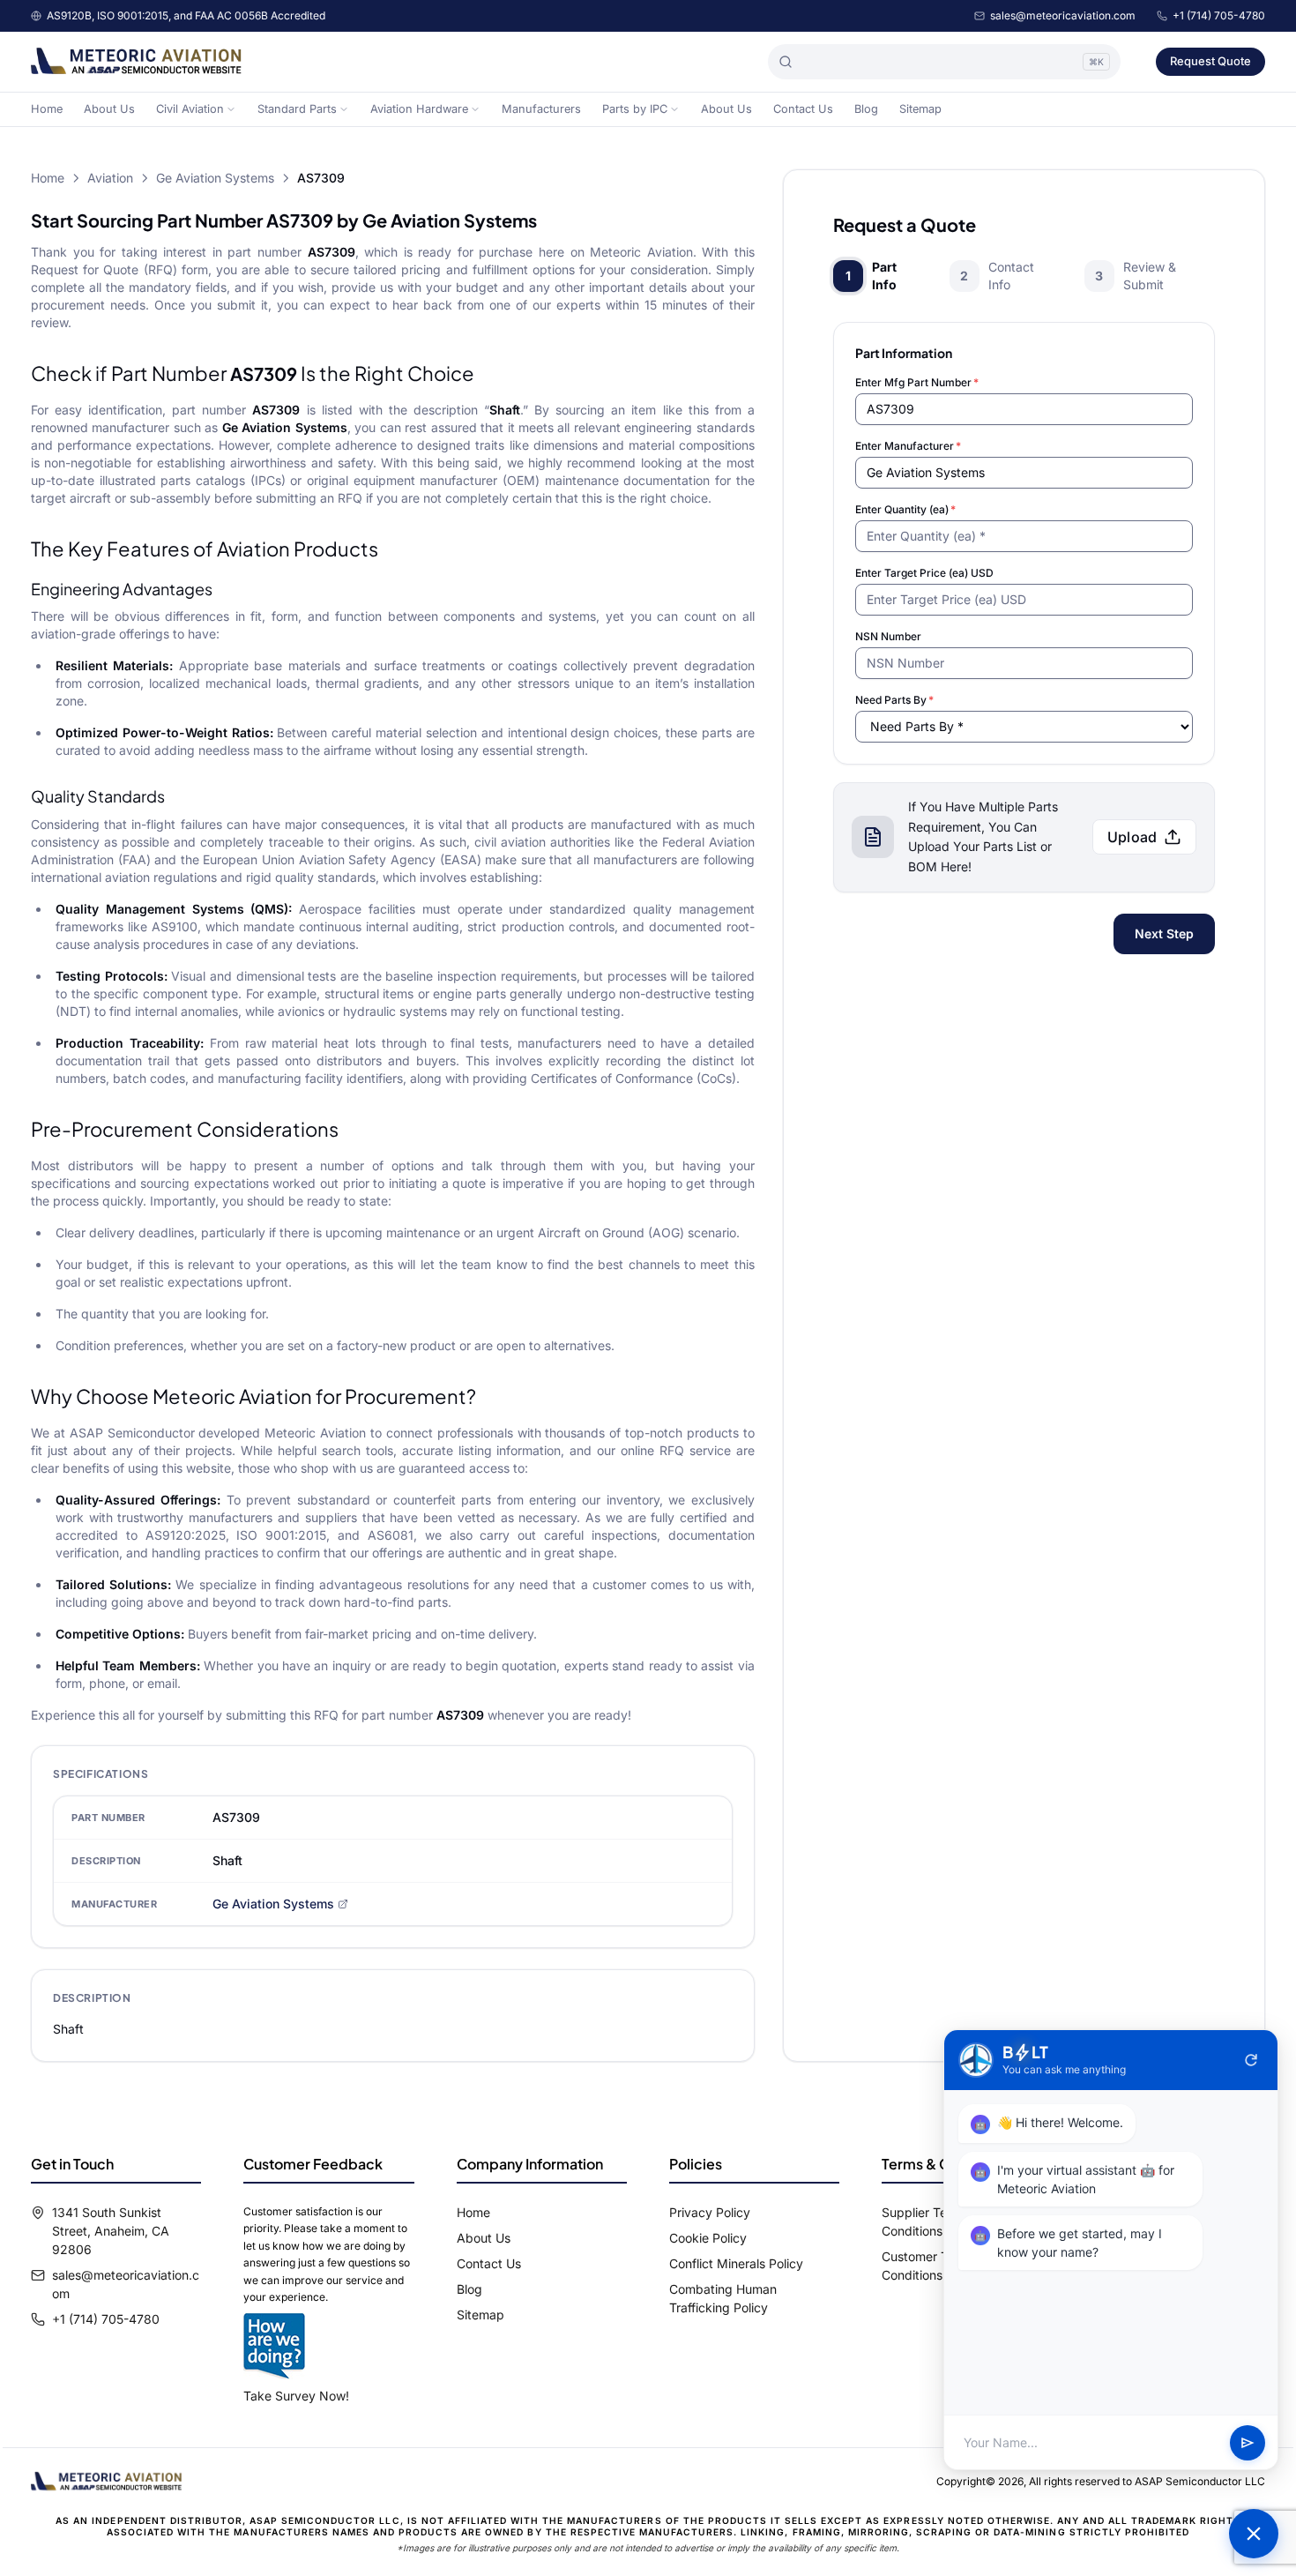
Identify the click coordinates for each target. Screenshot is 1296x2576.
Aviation (110, 178)
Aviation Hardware (419, 109)
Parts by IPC (635, 109)
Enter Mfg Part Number (917, 382)
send (1248, 2443)
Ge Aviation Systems (215, 178)
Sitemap (920, 109)
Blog (866, 109)
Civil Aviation (190, 109)
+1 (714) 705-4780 (1219, 15)
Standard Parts (297, 109)
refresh (1251, 2060)
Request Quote (1210, 61)
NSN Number (888, 636)
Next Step (1164, 933)
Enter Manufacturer (908, 446)
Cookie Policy (708, 2238)
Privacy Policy (710, 2212)
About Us (109, 109)
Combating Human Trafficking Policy (723, 2298)
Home (47, 109)
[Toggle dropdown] (231, 109)
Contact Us (803, 109)
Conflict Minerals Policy (736, 2263)
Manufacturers (541, 109)
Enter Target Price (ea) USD (924, 573)
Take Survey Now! (296, 2396)
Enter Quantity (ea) (905, 509)
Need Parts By (894, 700)
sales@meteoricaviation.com (1063, 15)
